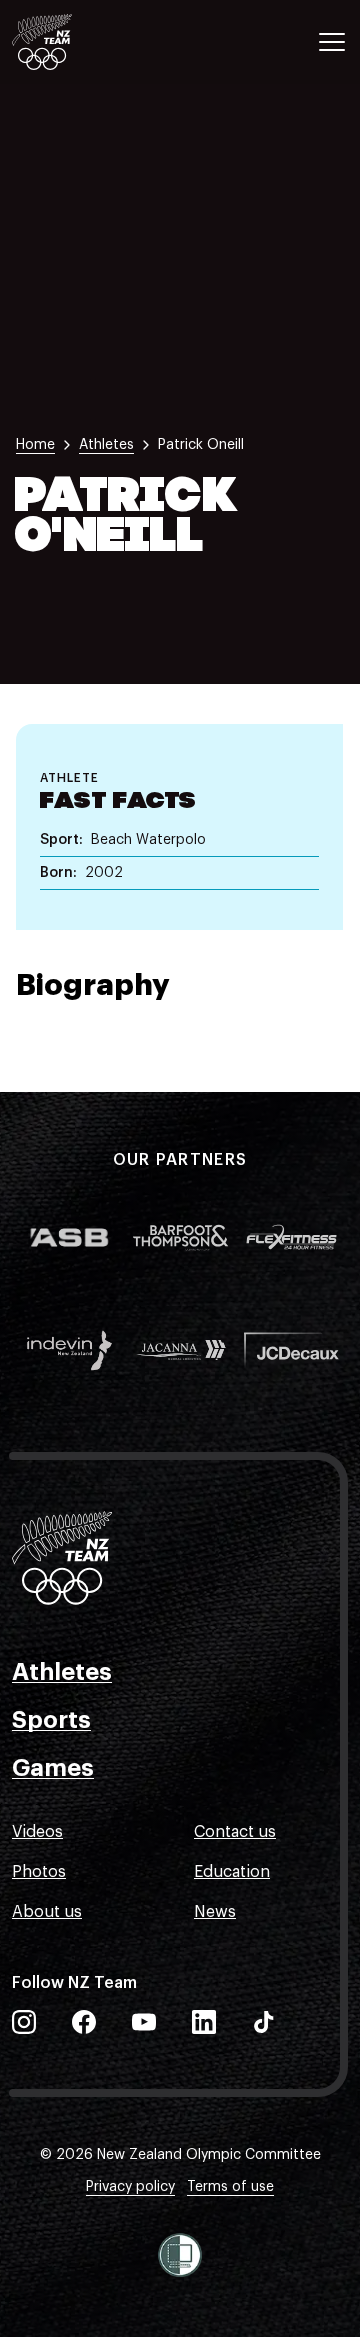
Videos (37, 1832)
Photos (39, 1872)
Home (35, 445)
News (215, 1912)
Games (53, 1768)
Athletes (62, 1672)
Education (232, 1872)
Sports (51, 1720)
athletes (106, 445)
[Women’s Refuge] (180, 2255)
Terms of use (230, 2187)
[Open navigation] (332, 42)
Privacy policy (130, 2187)
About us (47, 1912)
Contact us (235, 1832)
